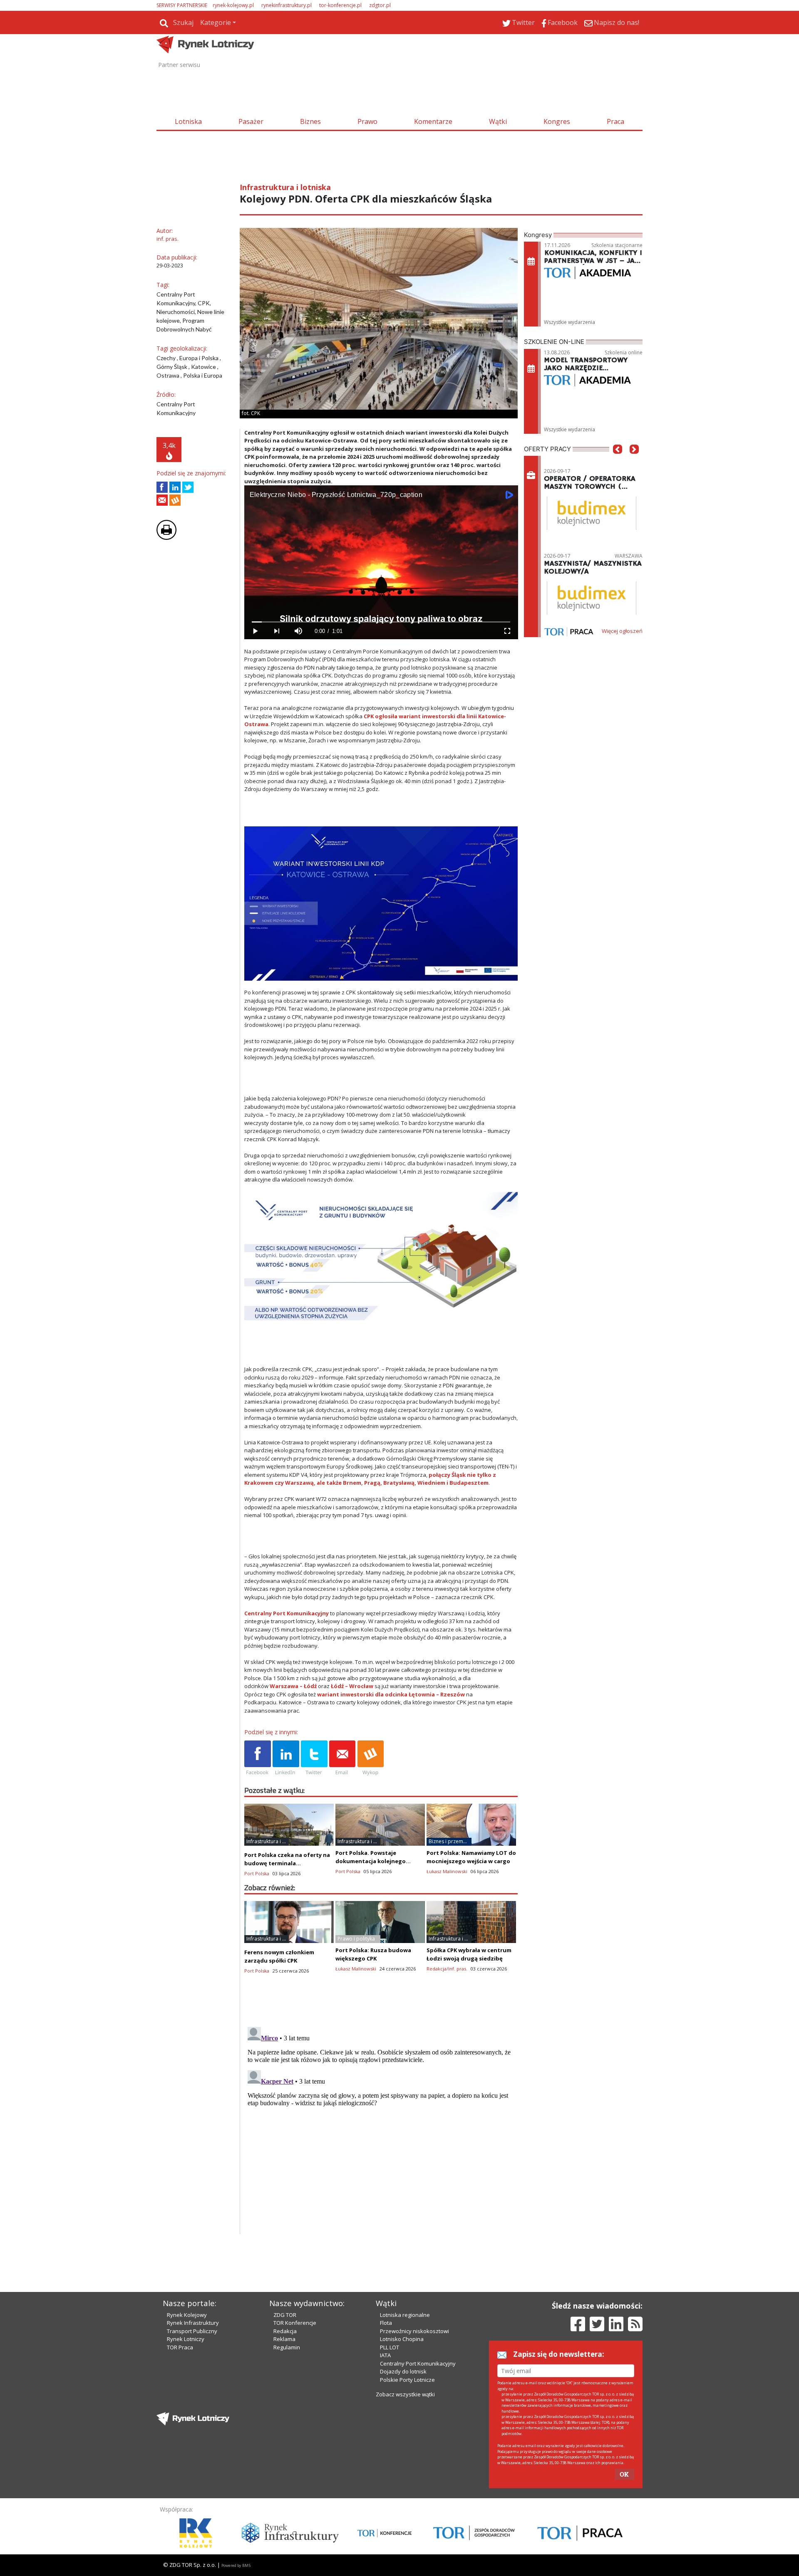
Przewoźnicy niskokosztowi (414, 2331)
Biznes (310, 121)
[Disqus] (381, 2128)
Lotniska (188, 121)
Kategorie (216, 22)
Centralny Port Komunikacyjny (418, 2363)
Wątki (498, 121)
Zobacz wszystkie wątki (405, 2394)
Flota (386, 2323)
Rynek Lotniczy (186, 2339)
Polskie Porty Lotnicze (407, 2380)
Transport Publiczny (192, 2331)
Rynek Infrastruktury (193, 2323)
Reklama (284, 2339)
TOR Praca (180, 2347)
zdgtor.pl (380, 5)
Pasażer (251, 121)
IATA (385, 2355)
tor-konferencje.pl (340, 5)
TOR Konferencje (295, 2323)
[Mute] (298, 631)
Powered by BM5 (236, 2565)
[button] (618, 462)
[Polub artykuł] (162, 487)
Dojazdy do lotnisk (403, 2371)
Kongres (557, 121)
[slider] (381, 622)
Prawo (367, 121)
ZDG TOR (285, 2315)
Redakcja (285, 2331)
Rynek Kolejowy (187, 2315)
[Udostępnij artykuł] (175, 487)
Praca (615, 121)
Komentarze (433, 121)
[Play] (255, 631)
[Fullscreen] (507, 631)
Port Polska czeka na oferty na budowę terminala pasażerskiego (287, 1863)
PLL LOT (390, 2347)
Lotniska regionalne (405, 2315)
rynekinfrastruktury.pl (287, 5)
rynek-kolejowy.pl (233, 5)
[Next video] (277, 631)
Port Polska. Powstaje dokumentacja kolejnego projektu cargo (371, 1861)
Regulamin (287, 2347)
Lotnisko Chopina (402, 2339)
